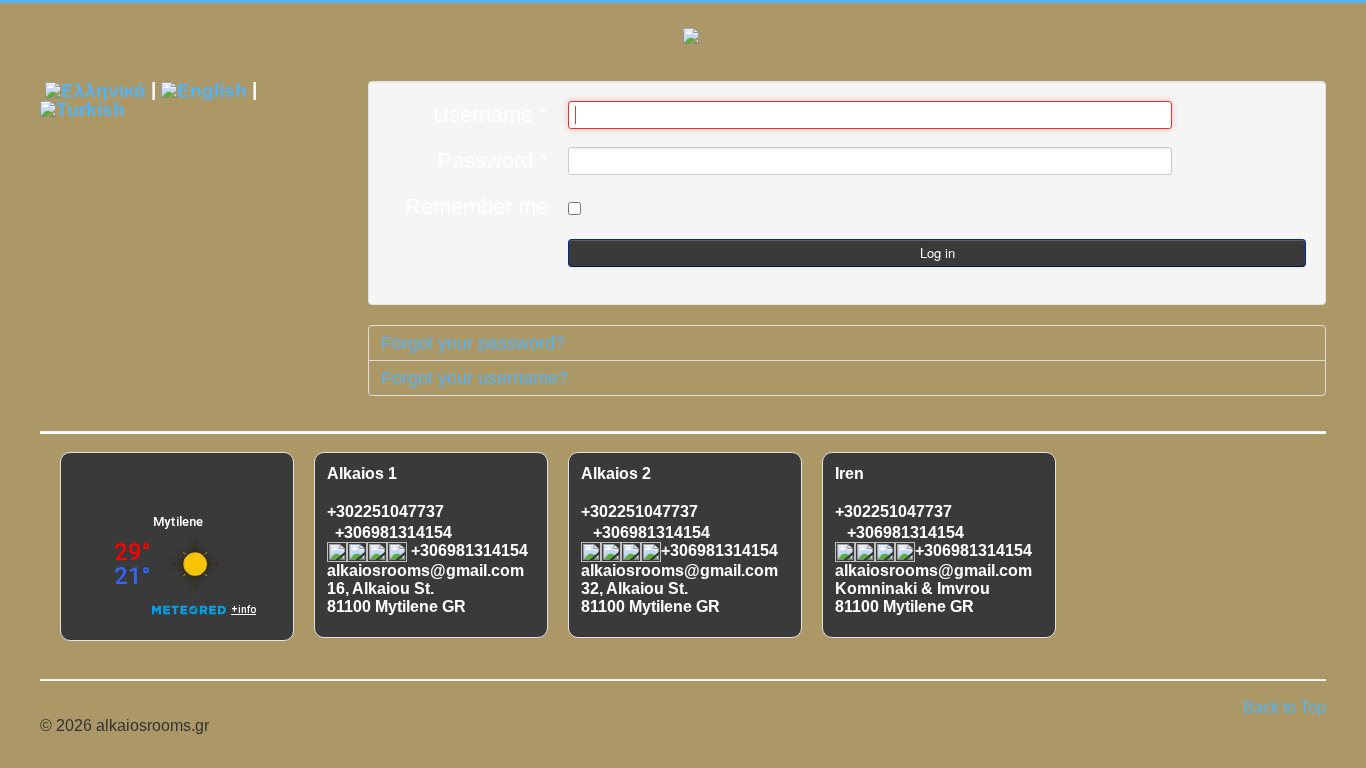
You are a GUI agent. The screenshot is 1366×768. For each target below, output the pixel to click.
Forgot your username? (474, 378)
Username (490, 115)
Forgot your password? (473, 343)
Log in (937, 252)
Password (492, 161)
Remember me (476, 207)
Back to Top (1284, 707)
